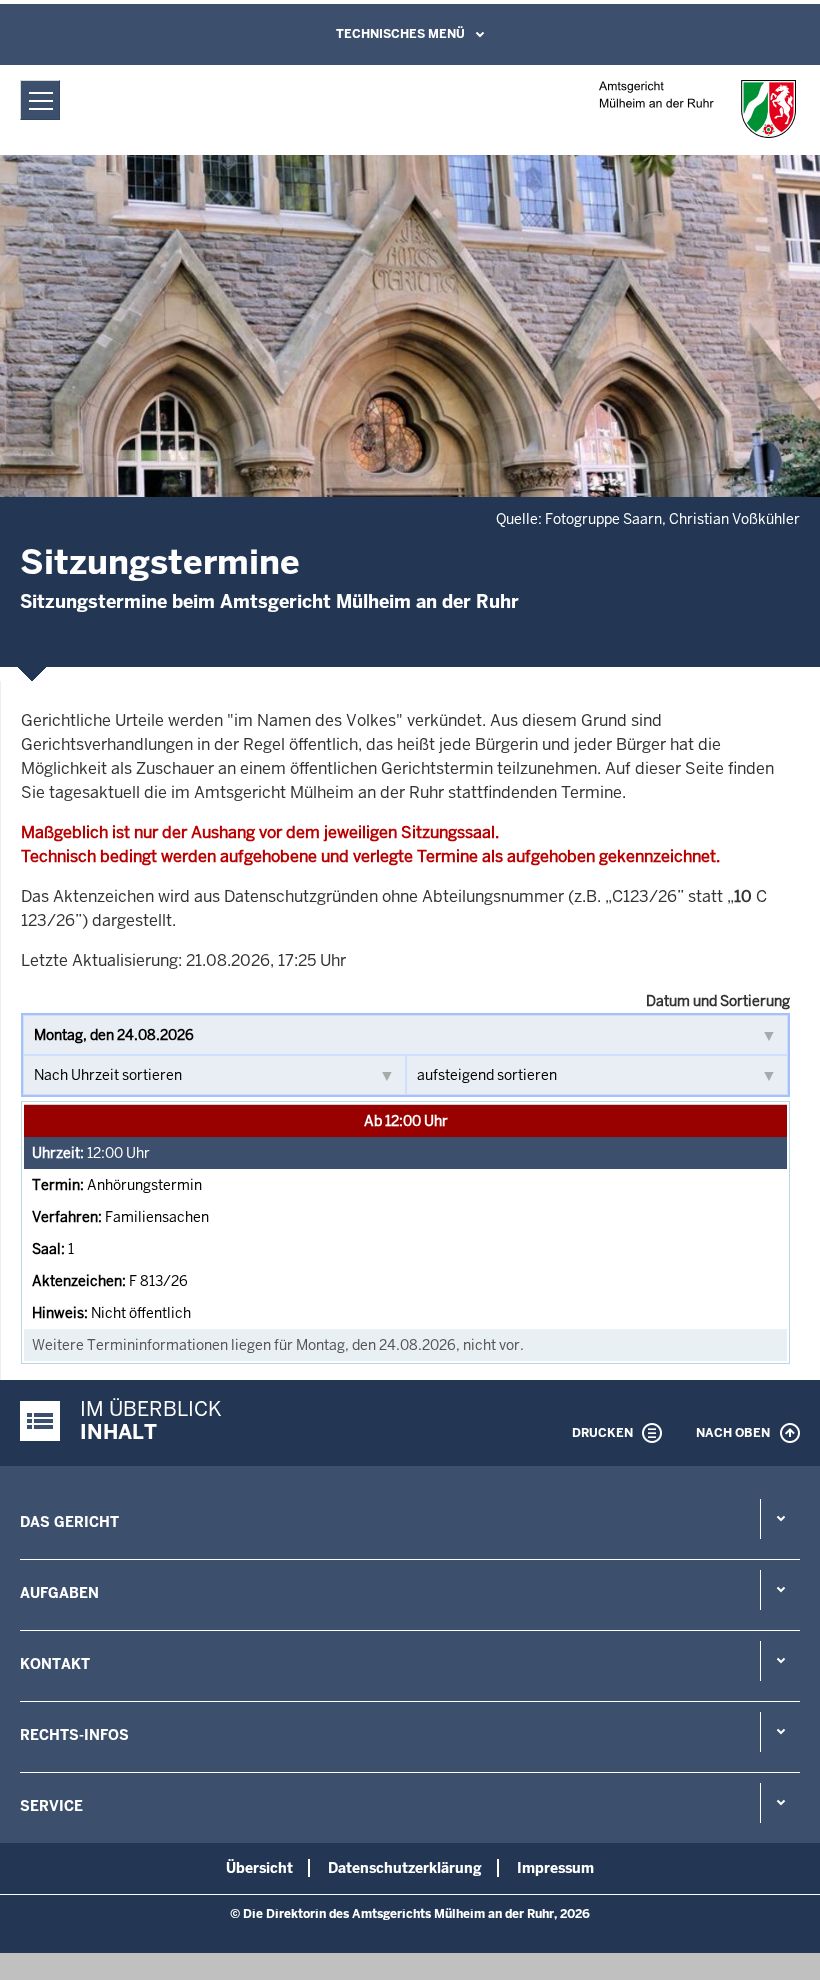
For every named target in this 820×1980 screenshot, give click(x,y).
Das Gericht (69, 1522)
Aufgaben (59, 1593)
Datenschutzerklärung (405, 1868)
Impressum (555, 1868)
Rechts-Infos (74, 1735)
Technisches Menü (400, 34)
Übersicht (259, 1868)
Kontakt (55, 1664)
